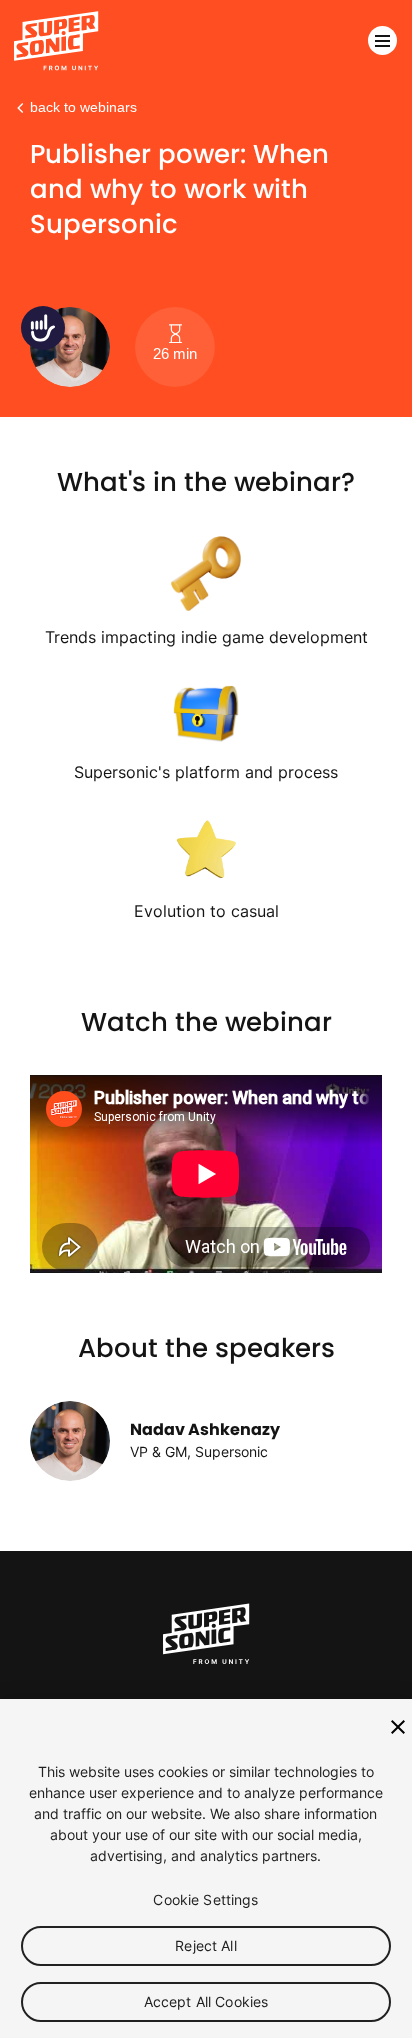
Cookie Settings (205, 1899)
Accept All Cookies (206, 2001)
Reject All (205, 1945)
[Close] (398, 1727)
